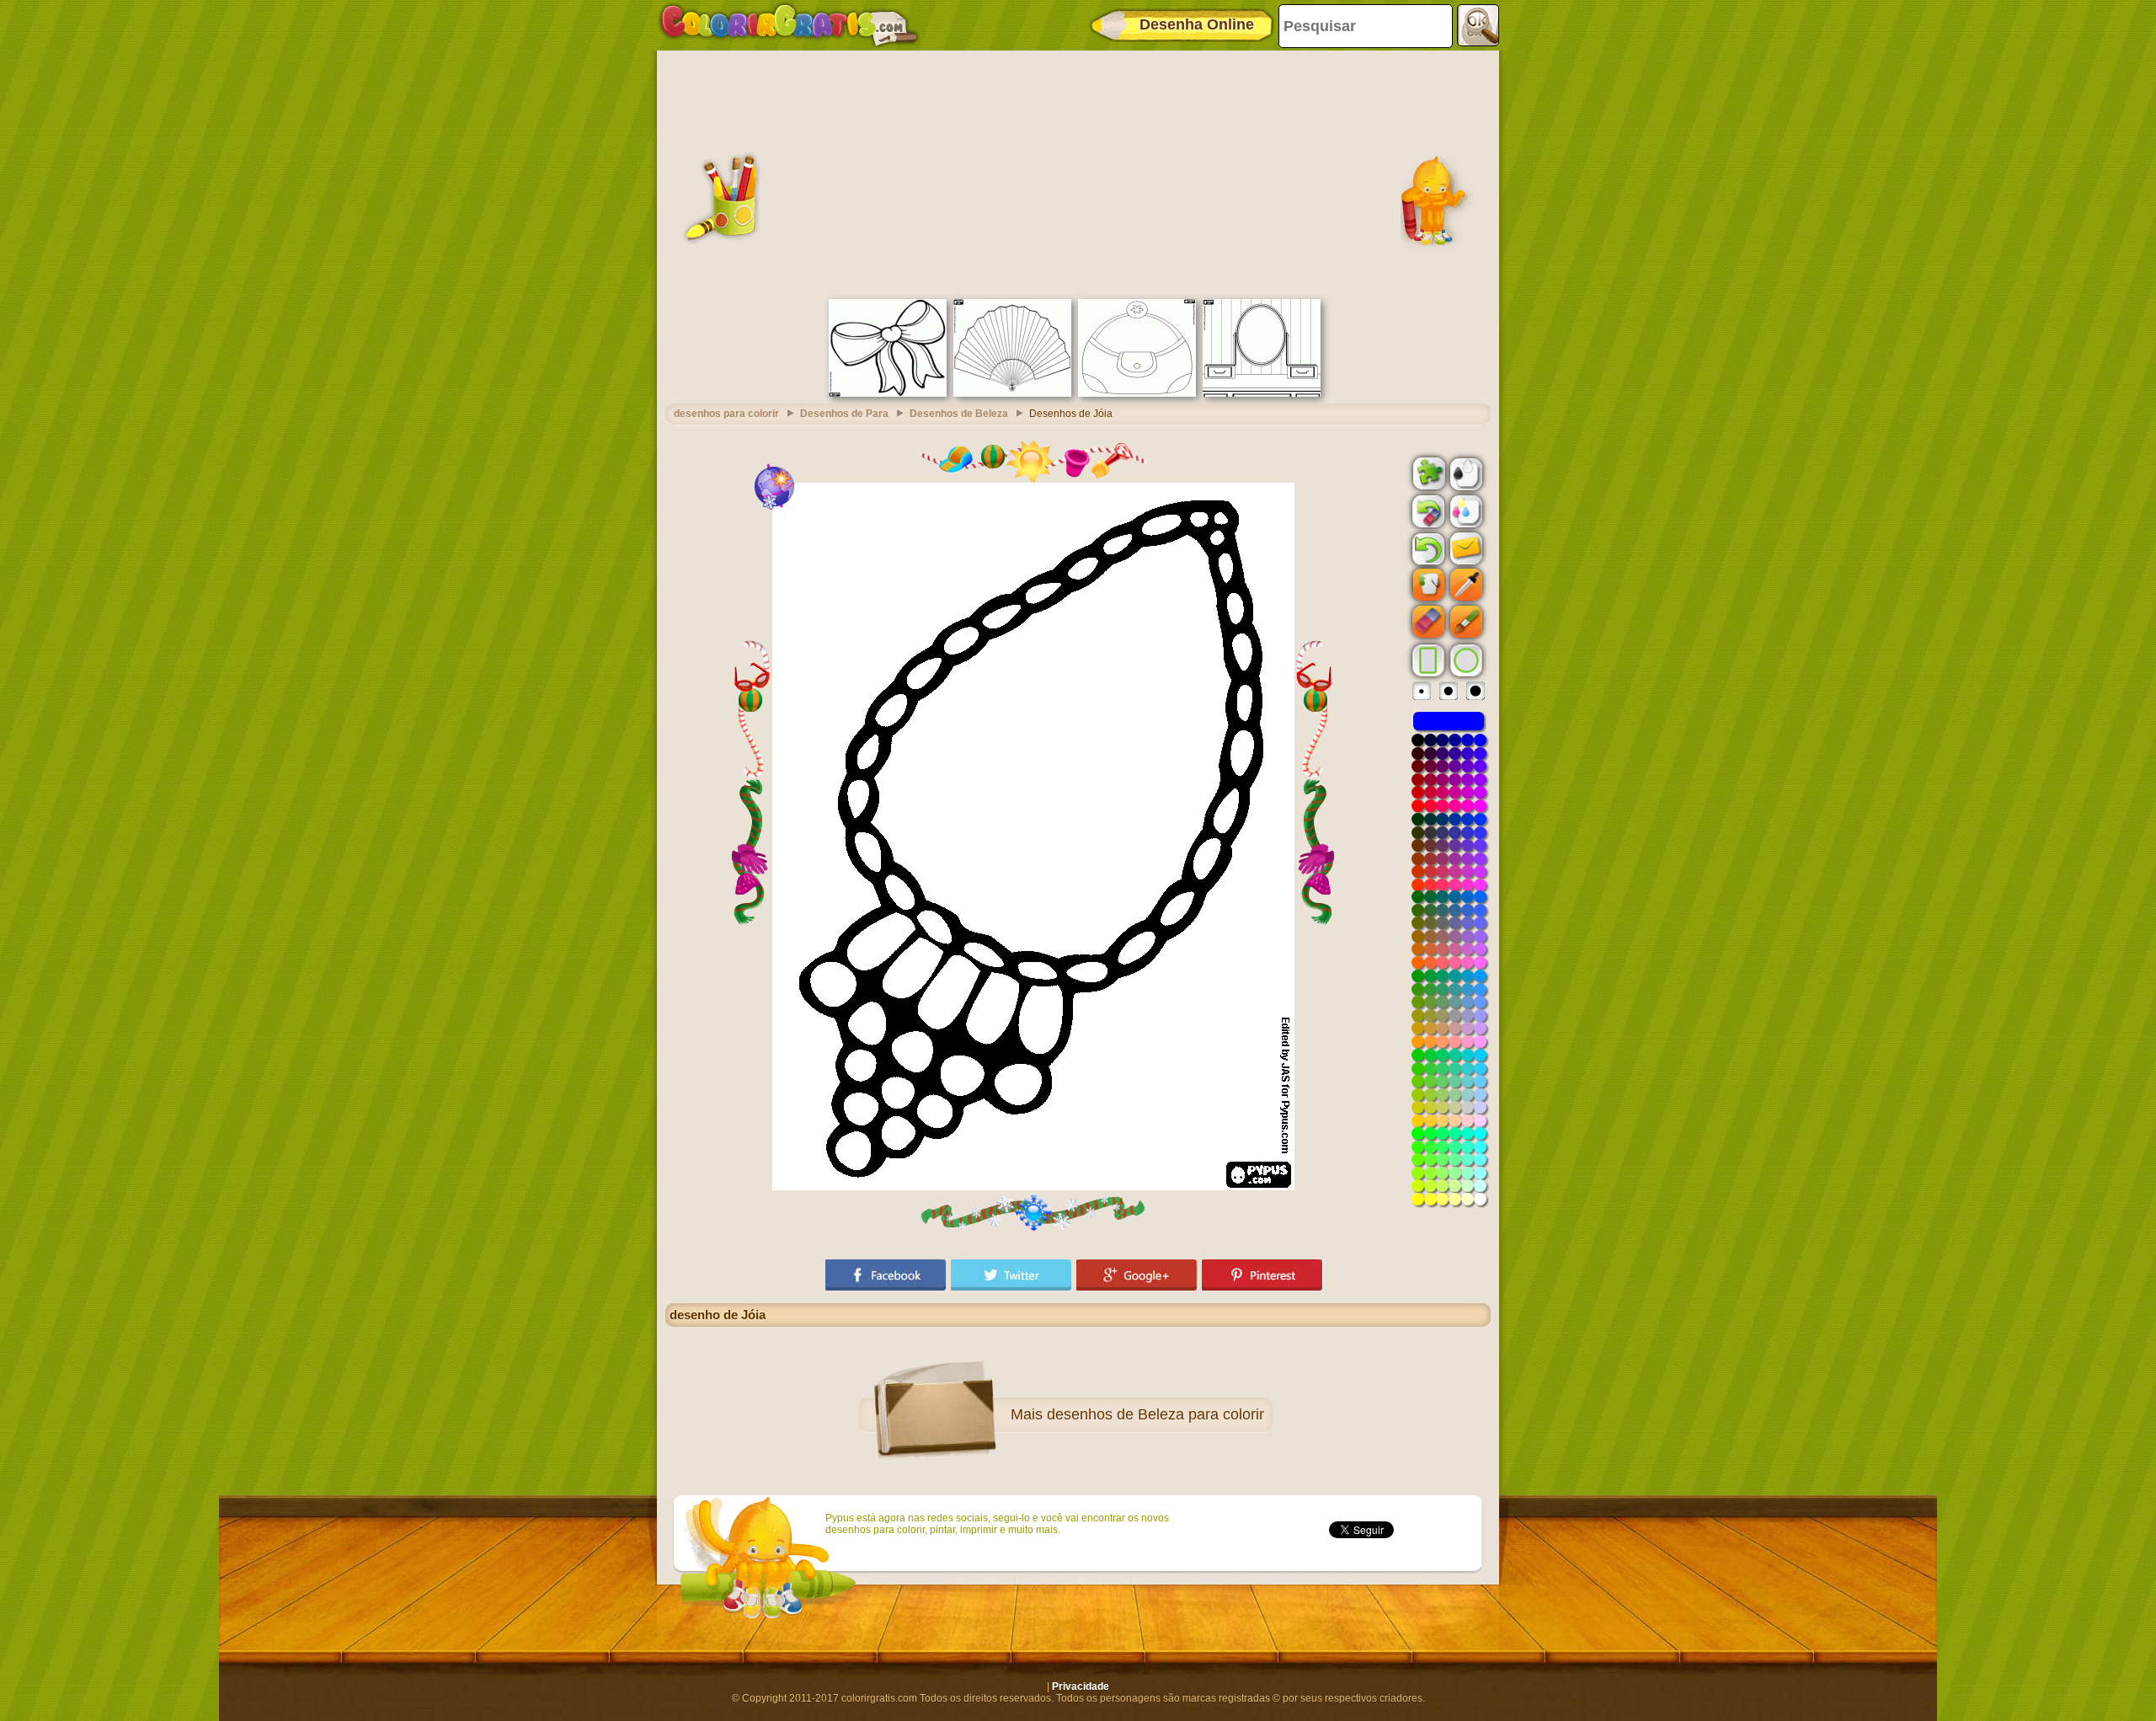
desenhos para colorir (726, 414)
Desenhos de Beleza (959, 414)
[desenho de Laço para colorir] (888, 393)
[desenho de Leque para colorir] (1012, 393)
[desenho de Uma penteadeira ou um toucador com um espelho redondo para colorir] (1262, 393)
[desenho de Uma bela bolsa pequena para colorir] (1137, 393)
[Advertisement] (1078, 173)
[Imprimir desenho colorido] (1465, 510)
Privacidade (1081, 1686)
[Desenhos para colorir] (789, 25)
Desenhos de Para (844, 414)
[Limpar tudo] (1427, 511)
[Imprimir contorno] (1465, 473)
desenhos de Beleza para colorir (1155, 1414)
